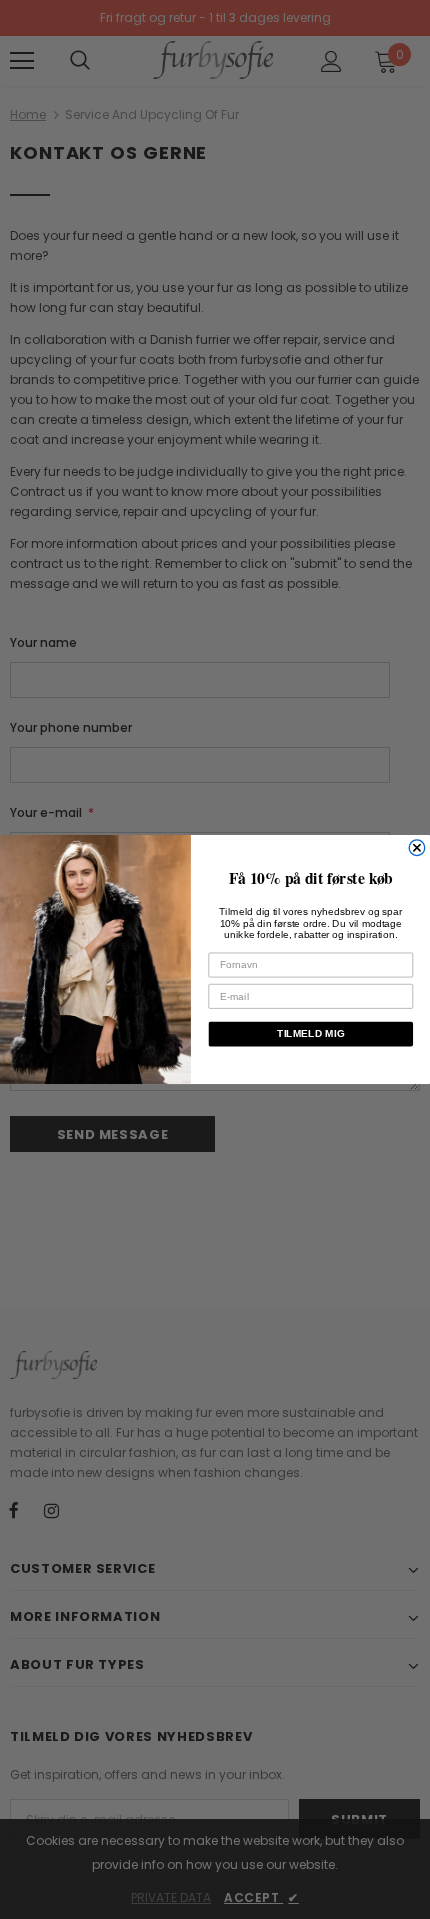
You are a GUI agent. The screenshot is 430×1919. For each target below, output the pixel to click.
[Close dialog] (417, 848)
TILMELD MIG (310, 1033)
